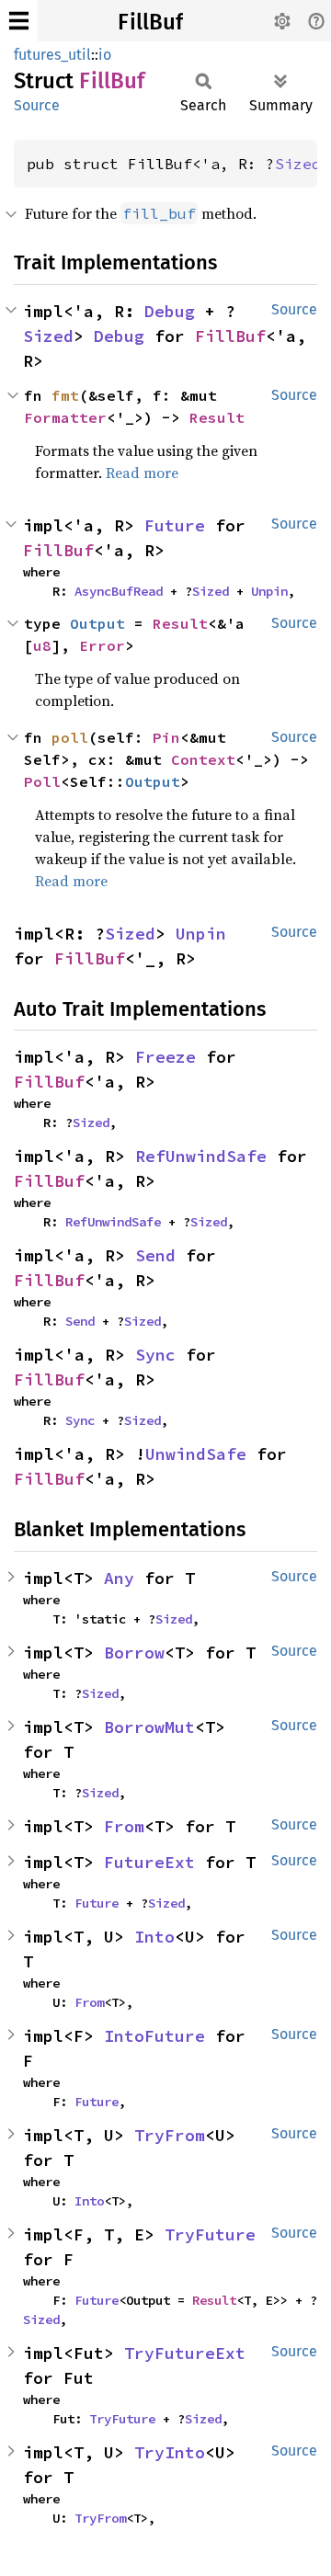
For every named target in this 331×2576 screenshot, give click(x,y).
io (105, 55)
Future (175, 525)
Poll (42, 781)
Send (155, 1255)
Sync (155, 1355)
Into (154, 1937)
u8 (42, 645)
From (124, 1826)
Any (119, 1578)
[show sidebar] (19, 21)
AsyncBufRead (119, 591)
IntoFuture (154, 2036)
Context (203, 759)
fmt (65, 395)
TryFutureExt (185, 2353)
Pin (166, 737)
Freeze (165, 1057)
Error (102, 645)
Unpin (269, 591)
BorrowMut (149, 1727)
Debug (170, 311)
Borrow (134, 1653)
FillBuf (150, 22)
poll (70, 737)
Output (97, 623)
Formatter (65, 417)
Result (217, 417)
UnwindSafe (196, 1454)
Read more (142, 473)
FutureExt (149, 1862)
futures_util (52, 55)
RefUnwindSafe (201, 1156)
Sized (298, 164)
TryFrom (170, 2135)
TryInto (170, 2452)
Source (37, 105)
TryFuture (210, 2234)
